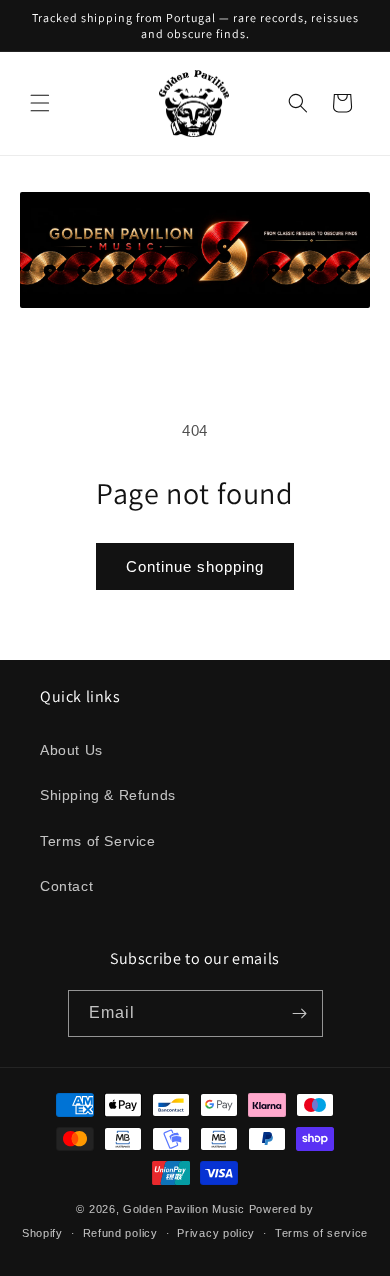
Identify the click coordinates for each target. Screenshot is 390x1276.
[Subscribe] (300, 1013)
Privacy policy (216, 1233)
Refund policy (120, 1233)
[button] (40, 103)
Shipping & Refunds (108, 795)
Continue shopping (195, 566)
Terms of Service (98, 841)
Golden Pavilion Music (184, 1209)
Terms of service (321, 1233)
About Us (71, 750)
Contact (66, 886)
